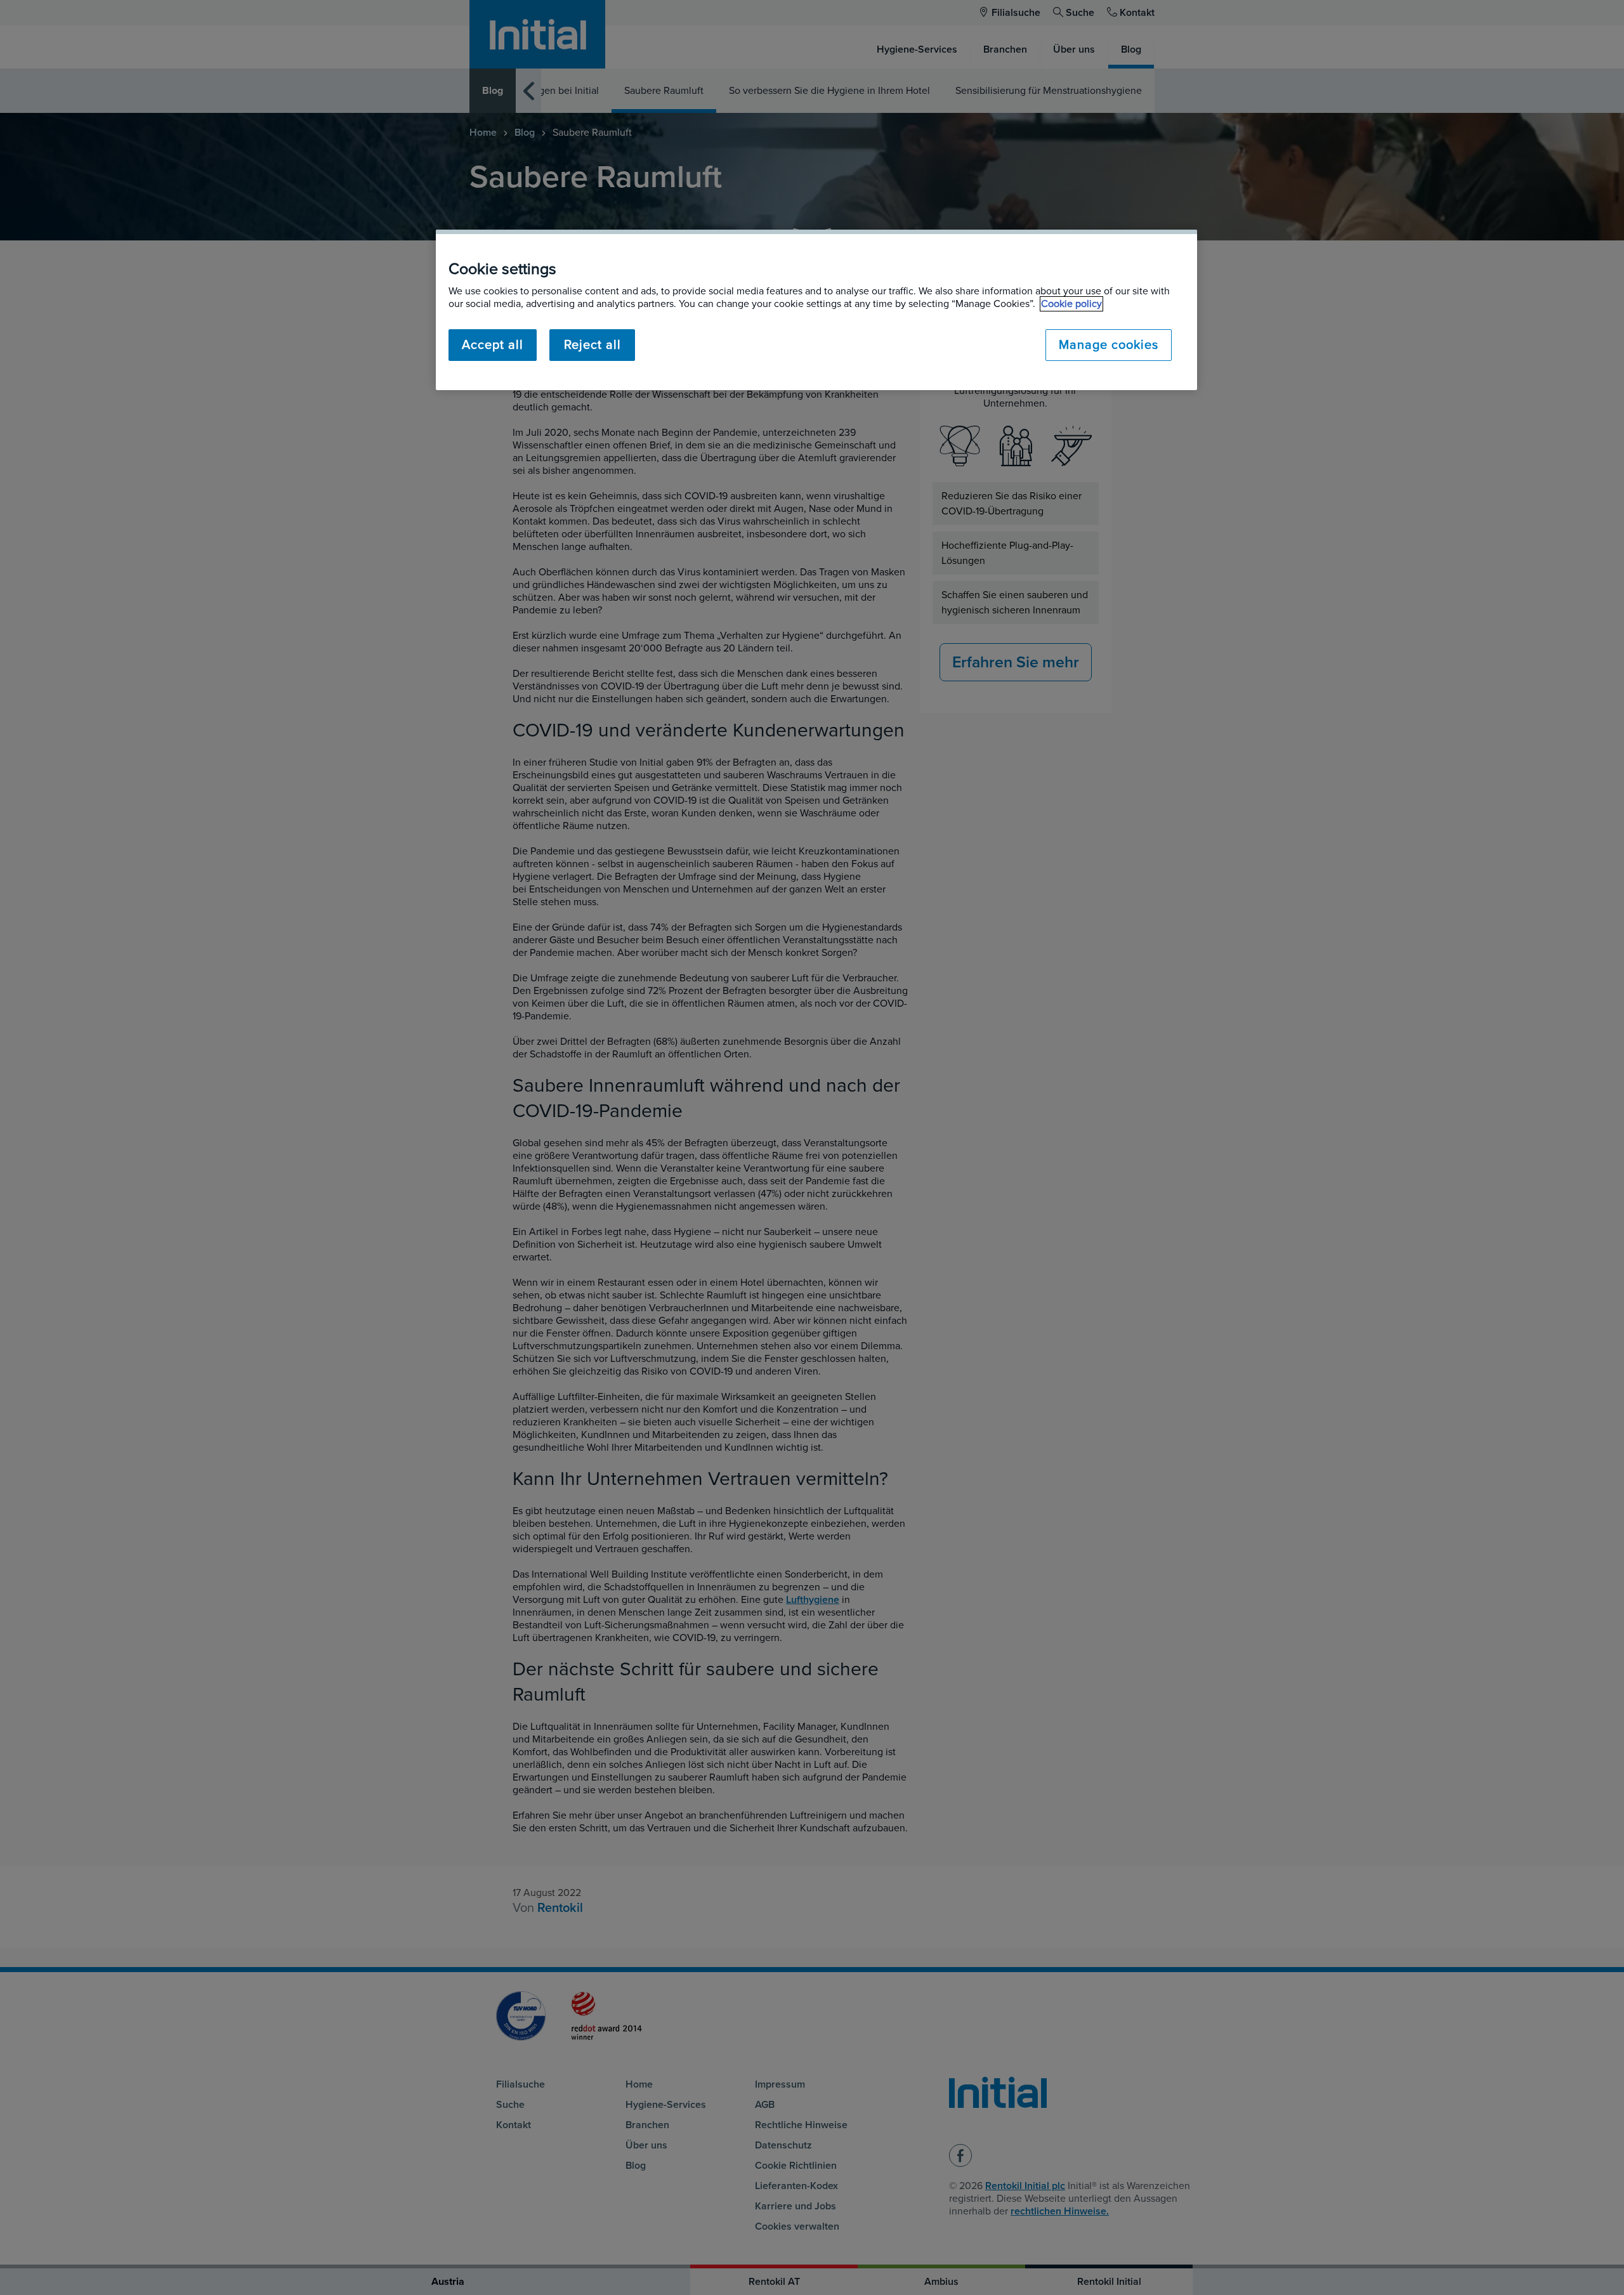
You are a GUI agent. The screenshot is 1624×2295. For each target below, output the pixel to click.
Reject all (593, 345)
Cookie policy (1071, 304)
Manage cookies (1109, 345)
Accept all (493, 345)
